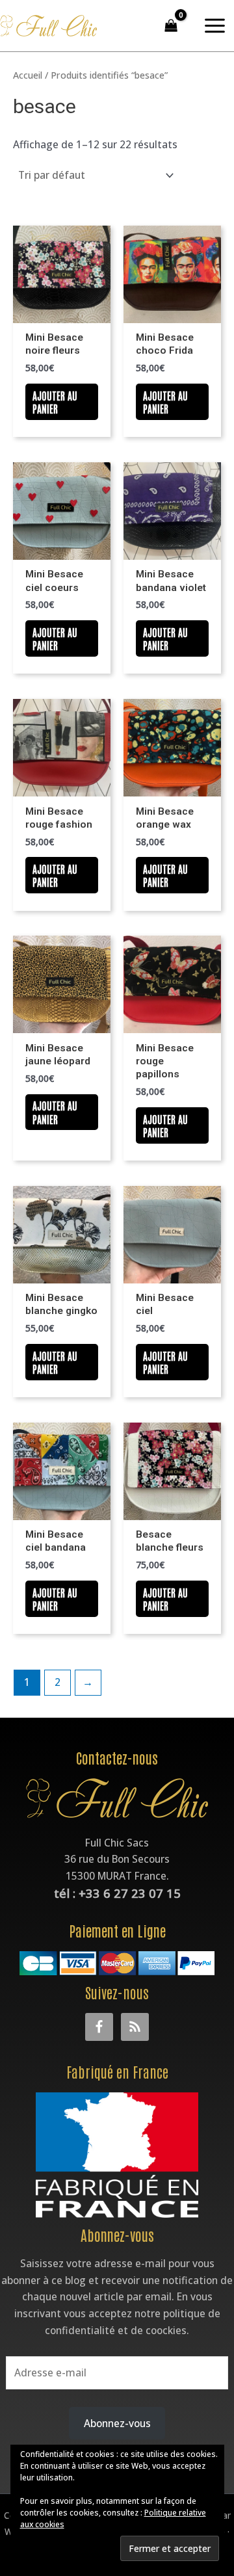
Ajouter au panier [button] (55, 402)
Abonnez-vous (117, 2423)
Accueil (28, 75)
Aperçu (62, 311)
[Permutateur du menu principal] (215, 26)
